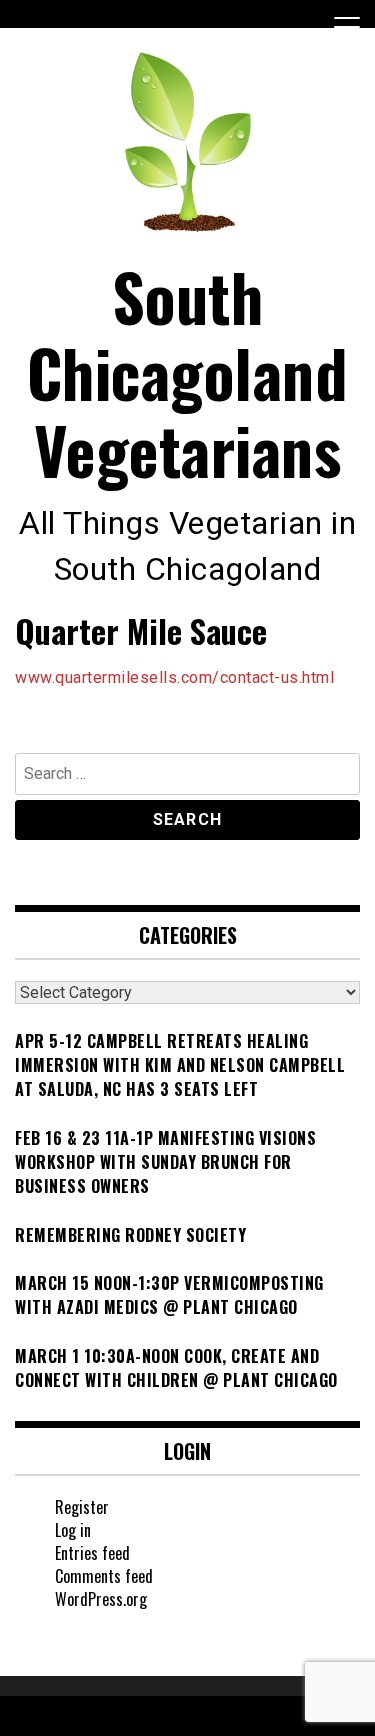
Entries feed (92, 1553)
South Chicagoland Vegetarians (188, 373)
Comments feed (104, 1576)
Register (82, 1507)
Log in (73, 1530)
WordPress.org (101, 1599)
